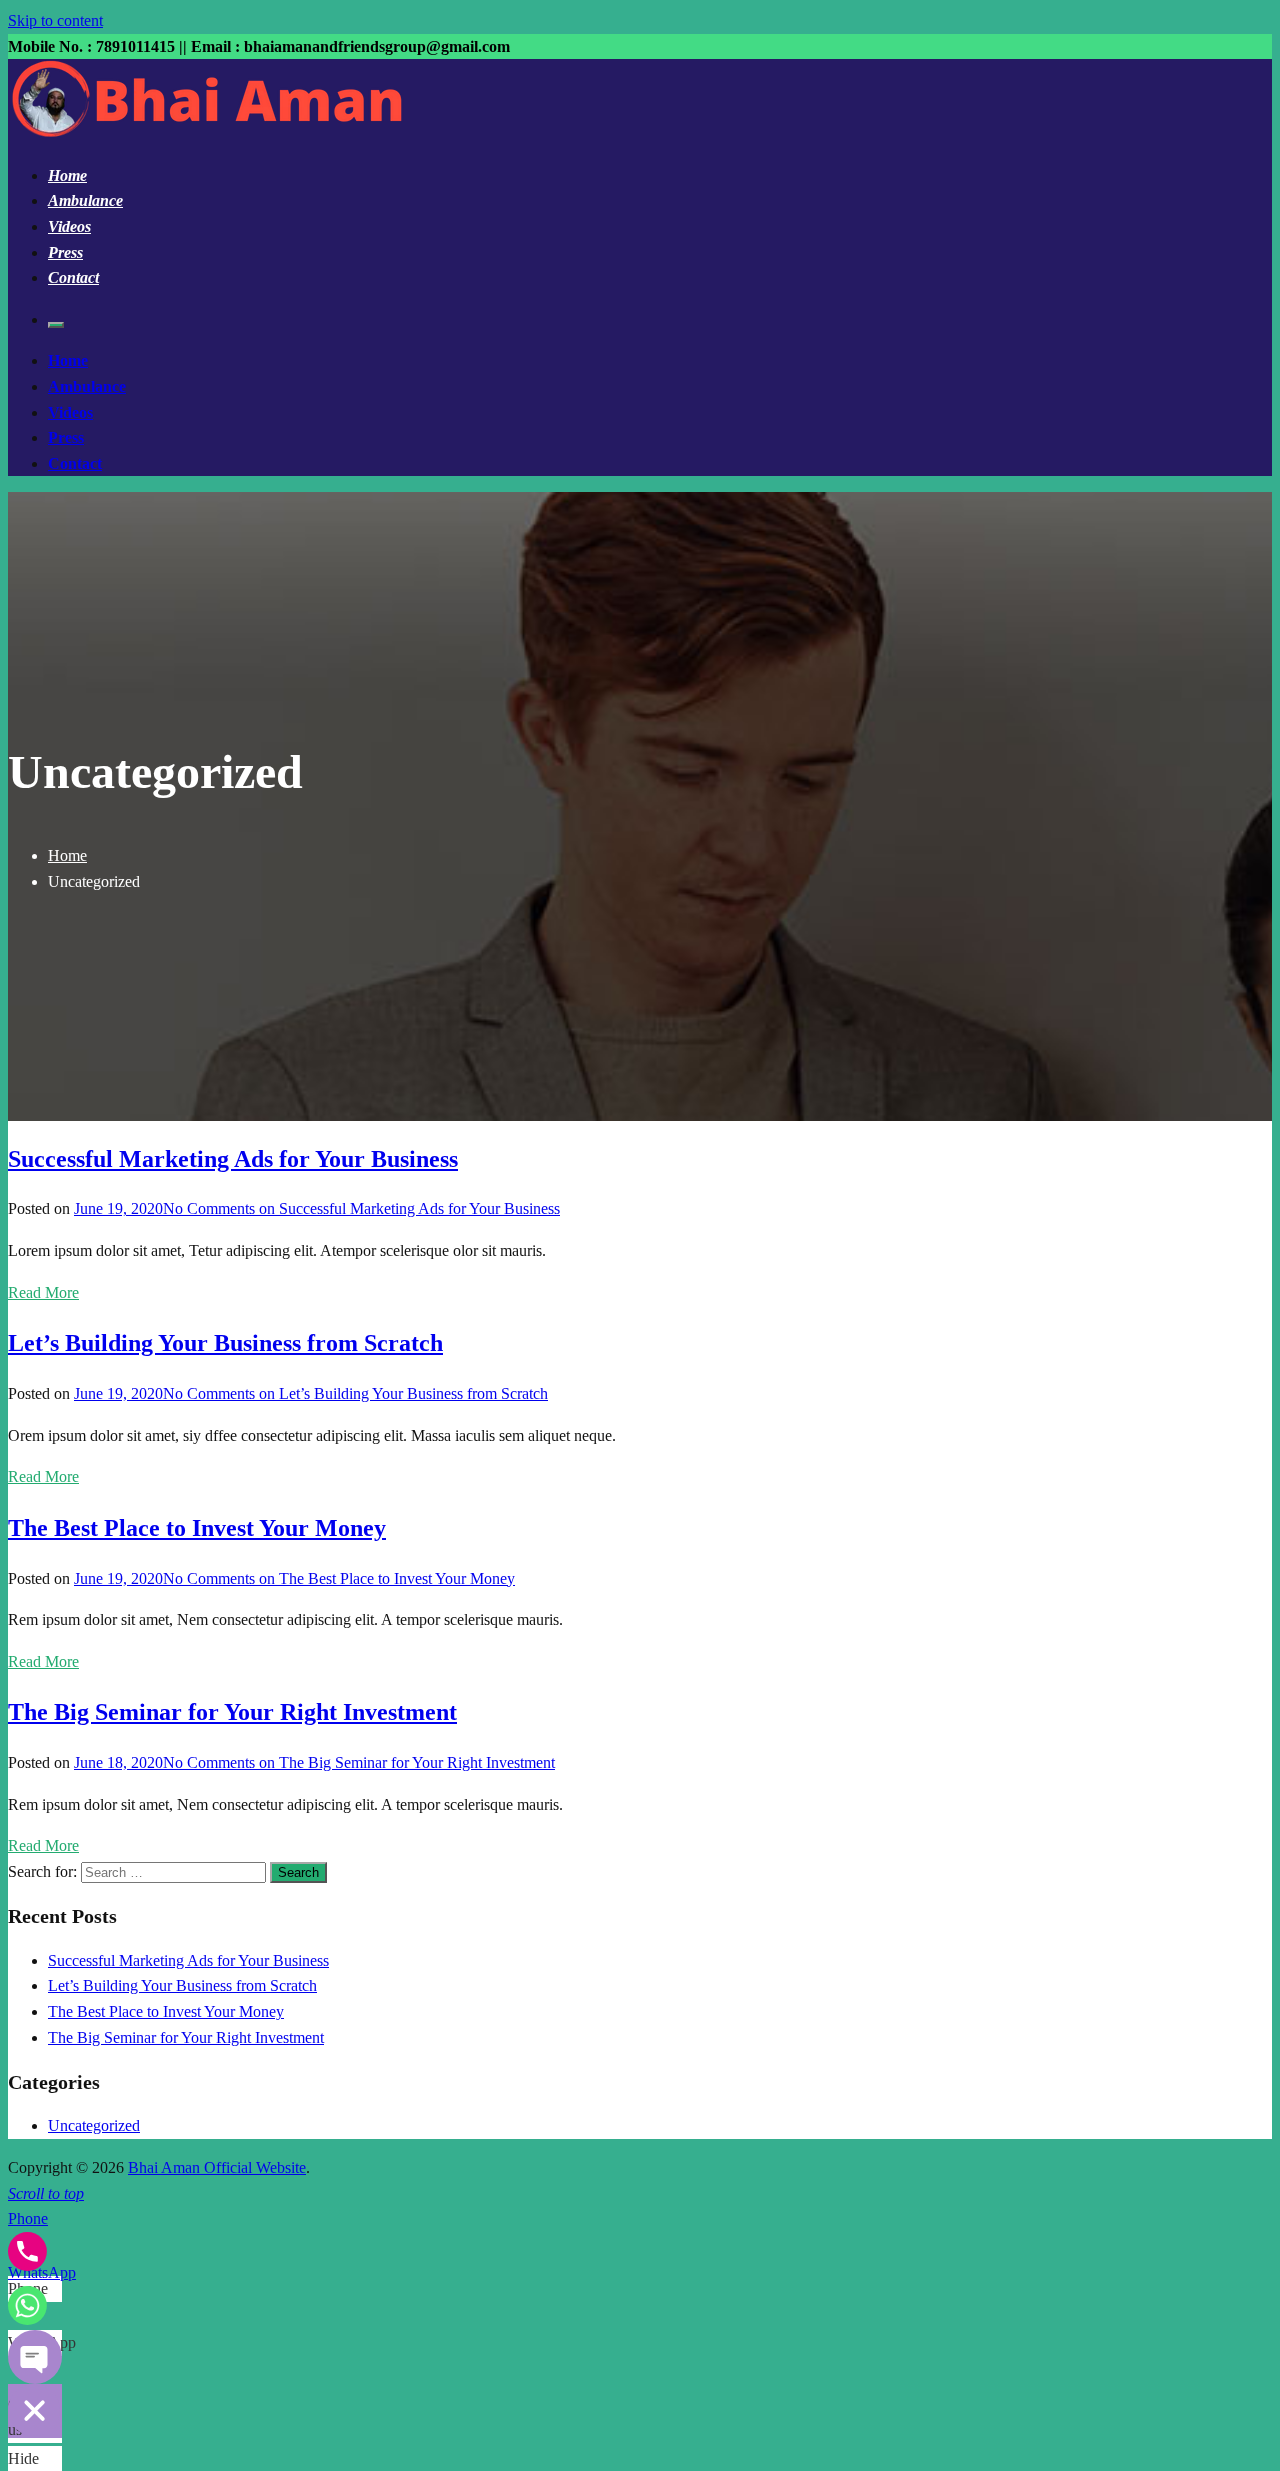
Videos (69, 226)
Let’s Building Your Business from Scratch (225, 1343)
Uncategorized (94, 2125)
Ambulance (85, 200)
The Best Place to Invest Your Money (197, 1528)
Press (65, 252)
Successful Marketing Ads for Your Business (233, 1159)
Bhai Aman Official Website (217, 2167)
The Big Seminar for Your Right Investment (232, 1712)
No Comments (361, 1208)
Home (67, 175)
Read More (43, 1292)
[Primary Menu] (56, 325)
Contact (73, 277)
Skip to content (55, 20)
